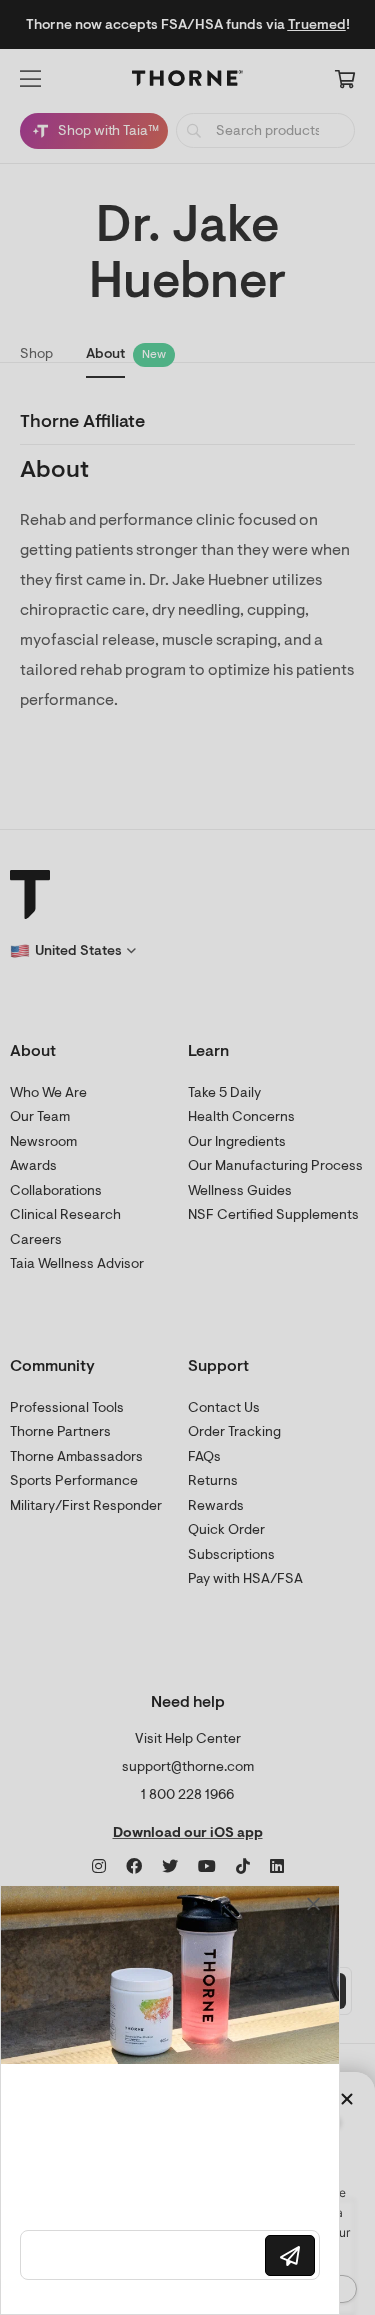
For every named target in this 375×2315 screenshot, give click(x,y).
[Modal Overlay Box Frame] (170, 2100)
